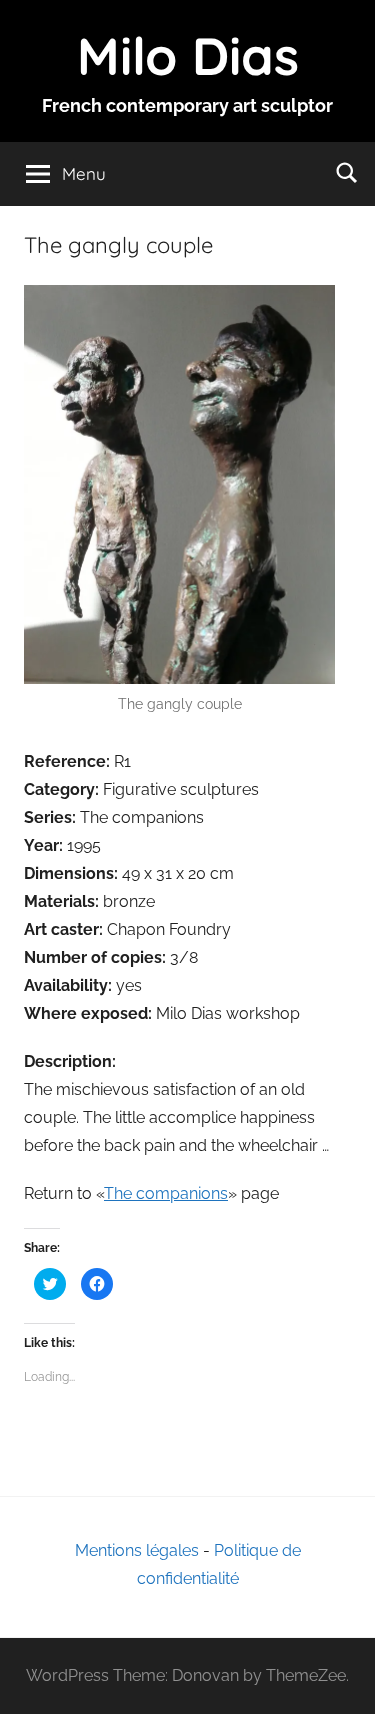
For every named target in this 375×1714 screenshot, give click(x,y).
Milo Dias (188, 55)
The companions (166, 1193)
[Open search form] (347, 172)
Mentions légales (137, 1550)
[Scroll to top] (338, 1677)
